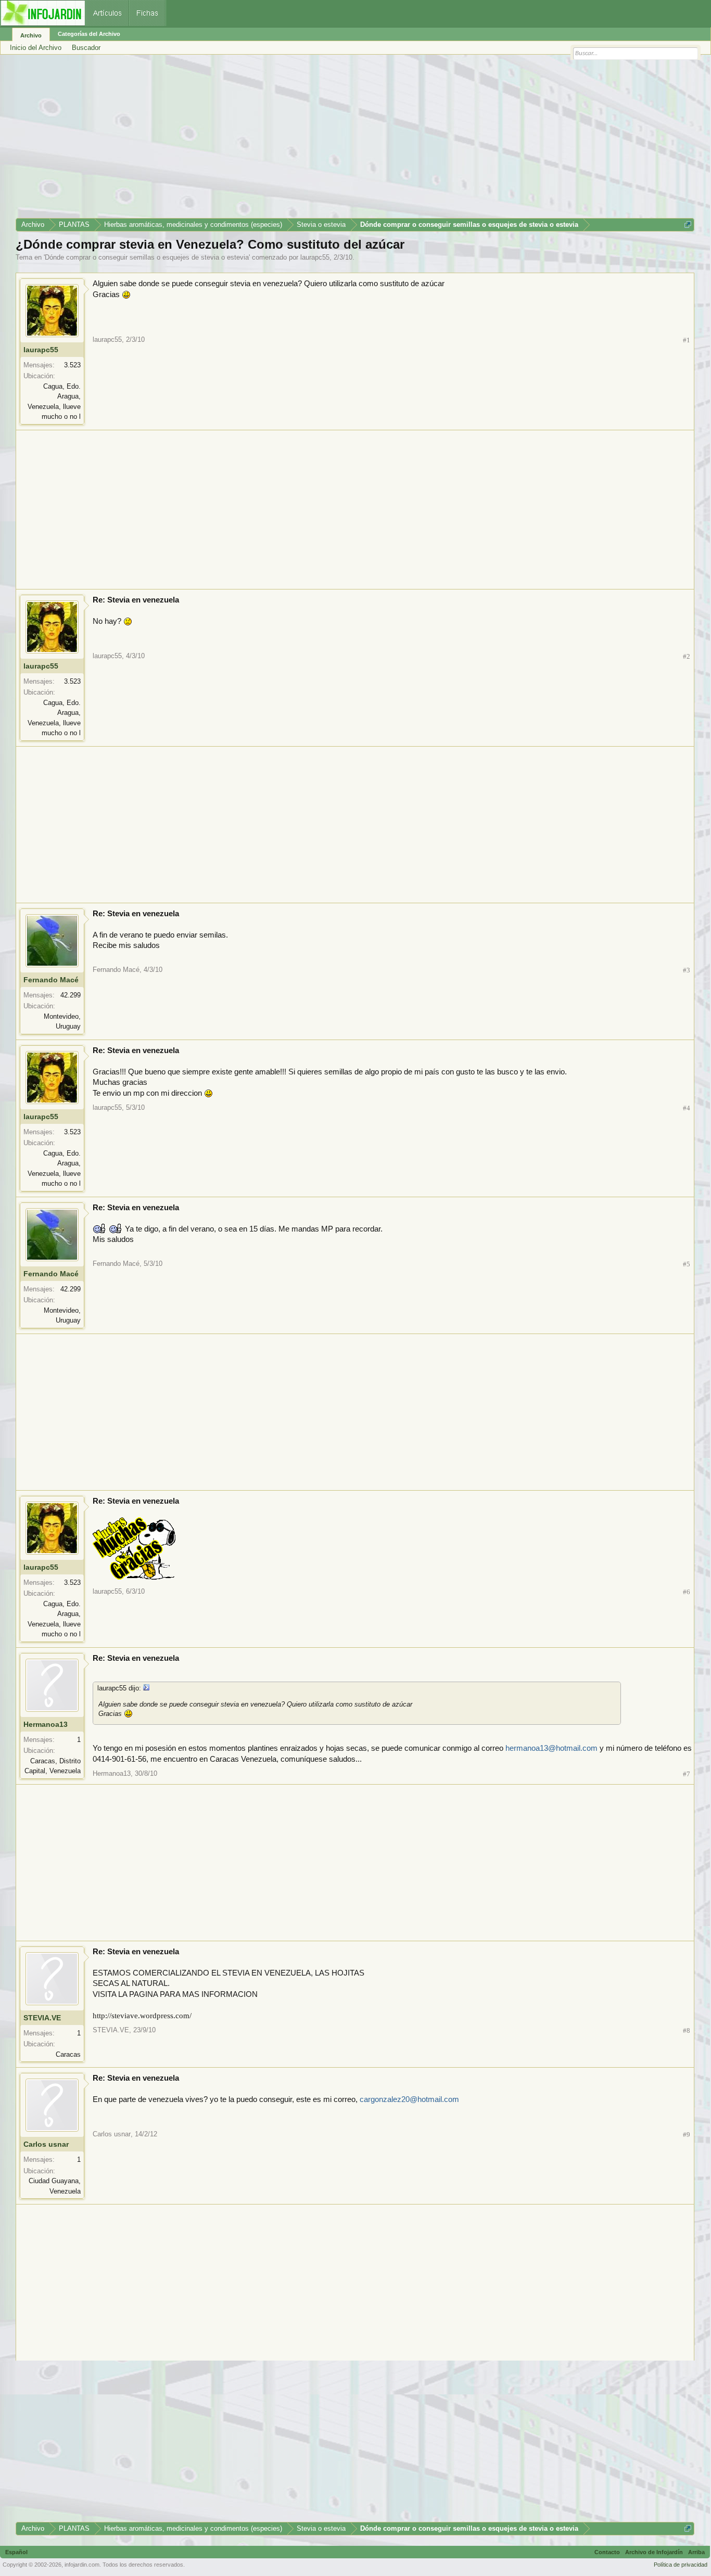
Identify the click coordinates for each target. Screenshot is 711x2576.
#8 (687, 2030)
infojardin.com (82, 2565)
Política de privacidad (681, 2565)
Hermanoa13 (46, 1724)
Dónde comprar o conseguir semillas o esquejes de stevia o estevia (147, 257)
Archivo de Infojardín (654, 2552)
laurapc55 (315, 257)
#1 (687, 340)
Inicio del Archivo (36, 48)
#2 (687, 656)
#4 (687, 1108)
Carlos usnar (46, 2144)
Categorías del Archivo (89, 34)
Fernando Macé (51, 980)
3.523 (72, 365)
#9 (687, 2135)
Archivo (31, 35)
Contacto (607, 2552)
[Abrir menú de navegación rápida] (688, 225)
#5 (687, 1264)
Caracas (68, 2054)
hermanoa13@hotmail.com (551, 1748)
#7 (687, 1774)
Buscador (86, 48)
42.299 (71, 995)
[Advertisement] (328, 140)
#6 (687, 1592)
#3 (687, 970)
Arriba (696, 2552)
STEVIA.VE (42, 2018)
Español (16, 2552)
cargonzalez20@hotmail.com (409, 2099)
